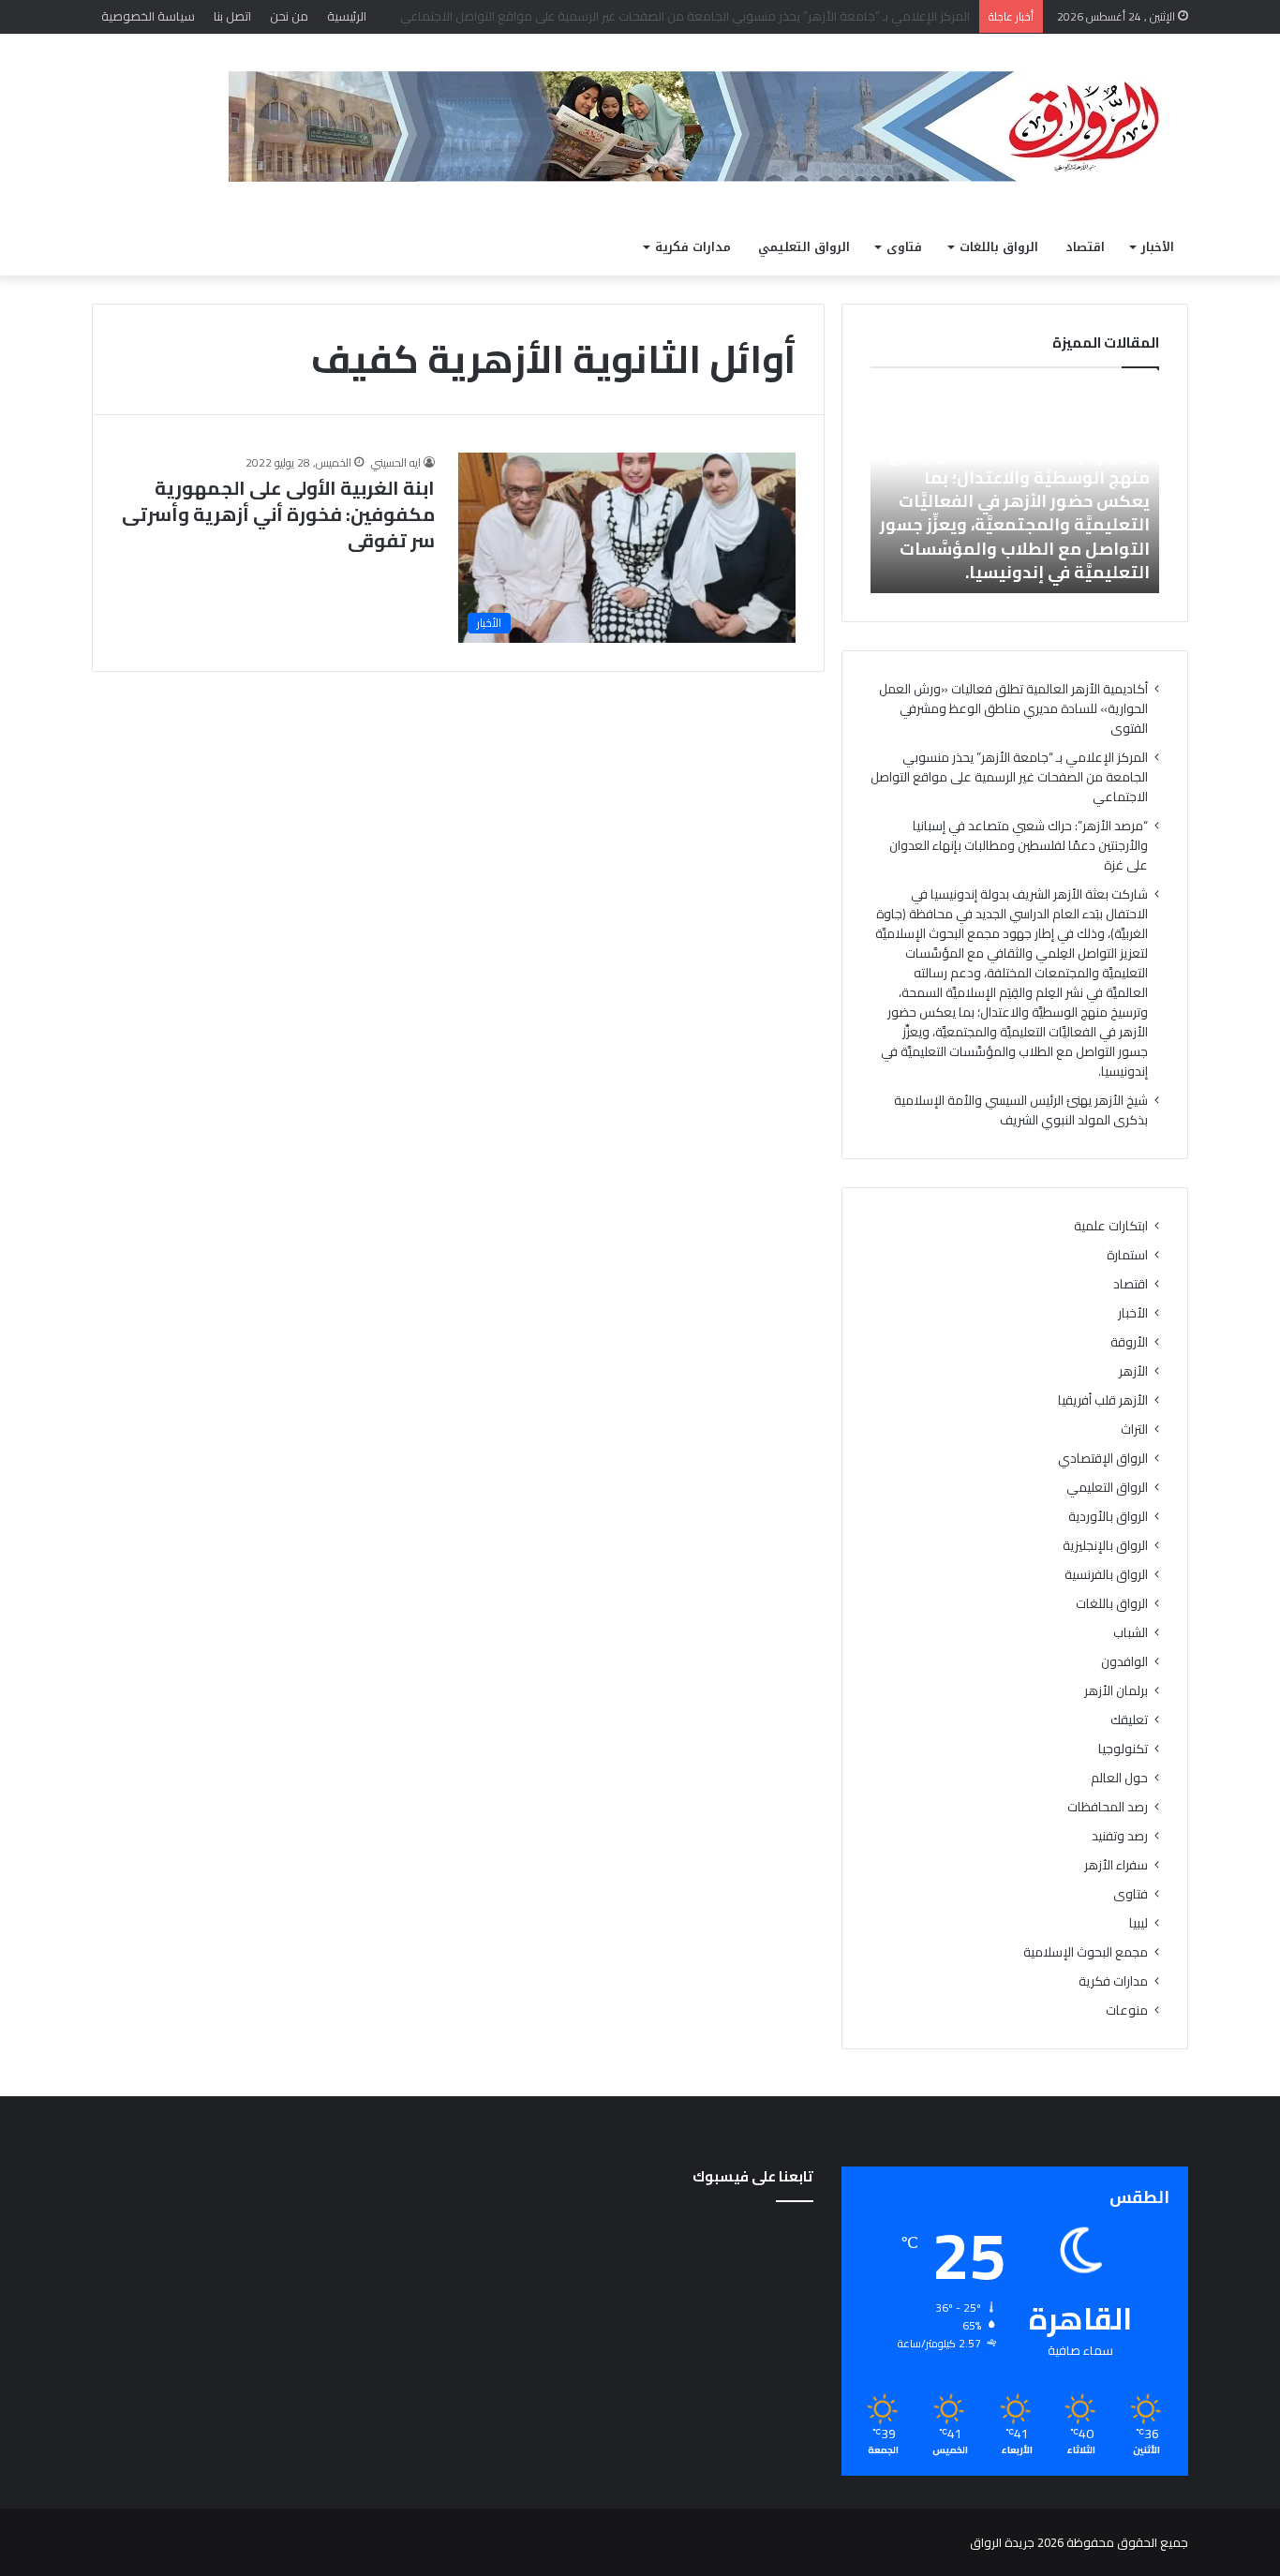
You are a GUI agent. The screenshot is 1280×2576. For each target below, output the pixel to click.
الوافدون (1124, 1662)
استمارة (1127, 1255)
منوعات (1127, 2010)
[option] (1015, 490)
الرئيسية (347, 16)
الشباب (1131, 1633)
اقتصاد (1085, 247)
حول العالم (1119, 1778)
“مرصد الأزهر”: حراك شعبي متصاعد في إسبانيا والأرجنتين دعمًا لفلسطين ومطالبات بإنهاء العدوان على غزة (1019, 845)
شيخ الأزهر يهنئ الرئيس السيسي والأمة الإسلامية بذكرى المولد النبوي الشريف (1021, 1110)
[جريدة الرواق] (708, 127)
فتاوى (904, 247)
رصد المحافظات (1108, 1807)
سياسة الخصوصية (148, 16)
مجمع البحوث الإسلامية (1086, 1952)
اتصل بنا (232, 16)
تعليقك (1129, 1720)
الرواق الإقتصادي (1103, 1459)
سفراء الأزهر (1116, 1865)
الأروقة (1129, 1342)
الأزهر (1133, 1371)
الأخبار (1158, 247)
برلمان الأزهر (1116, 1691)
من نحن (289, 16)
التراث (1134, 1429)
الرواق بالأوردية (1108, 1517)
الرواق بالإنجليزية (1105, 1546)
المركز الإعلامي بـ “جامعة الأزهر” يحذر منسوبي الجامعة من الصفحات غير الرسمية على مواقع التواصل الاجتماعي (1009, 777)
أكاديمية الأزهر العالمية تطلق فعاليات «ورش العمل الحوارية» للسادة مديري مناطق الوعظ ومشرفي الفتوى (1013, 708)
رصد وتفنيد (1120, 1836)
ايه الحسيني (396, 462)
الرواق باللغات (999, 247)
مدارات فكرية (693, 247)
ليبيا (1139, 1923)
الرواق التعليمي (804, 247)
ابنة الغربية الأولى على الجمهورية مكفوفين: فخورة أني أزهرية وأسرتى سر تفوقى (278, 514)
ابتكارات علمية (1111, 1226)
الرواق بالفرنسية (1106, 1575)
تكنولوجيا (1123, 1749)
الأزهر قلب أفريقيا (1103, 1400)
